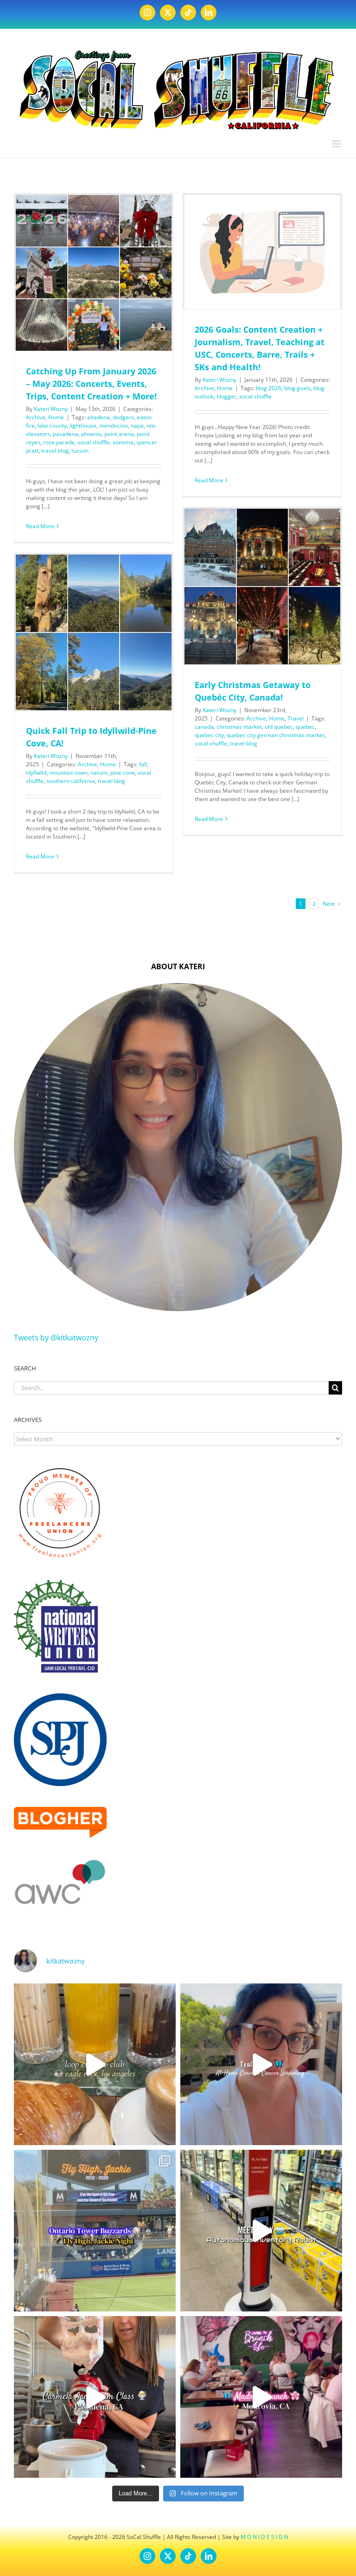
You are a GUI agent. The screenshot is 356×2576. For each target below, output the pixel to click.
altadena (99, 417)
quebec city (209, 735)
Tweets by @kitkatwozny (56, 1338)
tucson (80, 451)
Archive (36, 417)
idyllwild (36, 773)
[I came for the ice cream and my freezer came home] (95, 2397)
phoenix (91, 434)
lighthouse (83, 426)
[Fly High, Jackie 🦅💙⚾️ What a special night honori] (95, 2231)
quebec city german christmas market (276, 735)
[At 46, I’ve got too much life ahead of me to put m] (261, 2064)
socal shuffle (94, 442)
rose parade (59, 442)
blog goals (297, 388)
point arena (119, 434)
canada (204, 727)
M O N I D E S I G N (264, 2537)
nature (99, 773)
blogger (226, 396)
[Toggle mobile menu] (337, 144)
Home (56, 417)
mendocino (114, 426)
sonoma (123, 442)
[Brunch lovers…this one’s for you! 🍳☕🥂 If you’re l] (261, 2397)
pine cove (123, 773)
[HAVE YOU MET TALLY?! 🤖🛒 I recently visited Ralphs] (261, 2231)
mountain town (68, 773)
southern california (71, 781)
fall (143, 764)
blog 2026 (269, 388)
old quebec (279, 727)
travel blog (55, 451)
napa (137, 426)
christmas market (239, 727)
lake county (52, 426)
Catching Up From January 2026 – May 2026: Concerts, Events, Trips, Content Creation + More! (91, 384)
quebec (305, 727)
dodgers (123, 417)
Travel (296, 718)
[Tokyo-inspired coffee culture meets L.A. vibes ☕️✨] (95, 2064)
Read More (40, 526)
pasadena (66, 434)
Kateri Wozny (51, 409)
